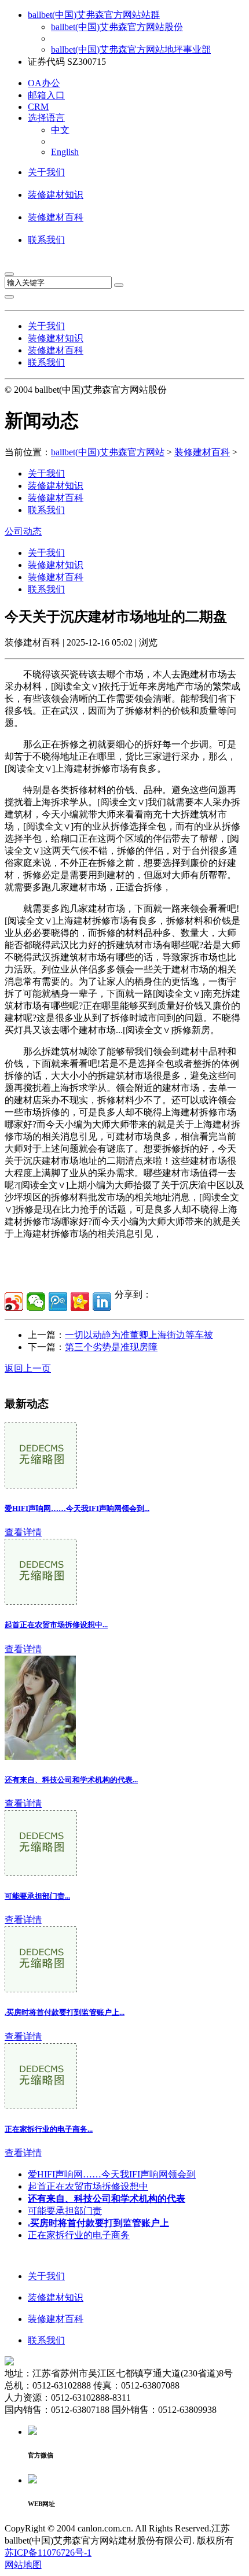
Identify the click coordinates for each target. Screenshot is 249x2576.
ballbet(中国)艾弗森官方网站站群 (94, 15)
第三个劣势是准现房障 (111, 1347)
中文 (60, 130)
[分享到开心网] (80, 1302)
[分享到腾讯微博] (58, 1302)
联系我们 (46, 240)
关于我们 (46, 172)
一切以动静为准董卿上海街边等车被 (139, 1335)
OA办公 (44, 83)
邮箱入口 (46, 95)
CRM (38, 107)
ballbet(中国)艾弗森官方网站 (108, 452)
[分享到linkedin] (102, 1302)
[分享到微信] (36, 1302)
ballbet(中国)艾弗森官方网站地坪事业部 (131, 49)
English (65, 152)
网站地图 (23, 2565)
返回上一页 (28, 1368)
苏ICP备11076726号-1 (48, 2553)
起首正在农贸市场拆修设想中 (88, 2186)
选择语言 (46, 118)
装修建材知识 (56, 195)
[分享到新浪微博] (14, 1302)
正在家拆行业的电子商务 (79, 2235)
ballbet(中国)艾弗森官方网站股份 (117, 27)
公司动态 (23, 531)
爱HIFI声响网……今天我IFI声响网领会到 (112, 2174)
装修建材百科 (56, 217)
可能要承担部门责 (65, 2211)
